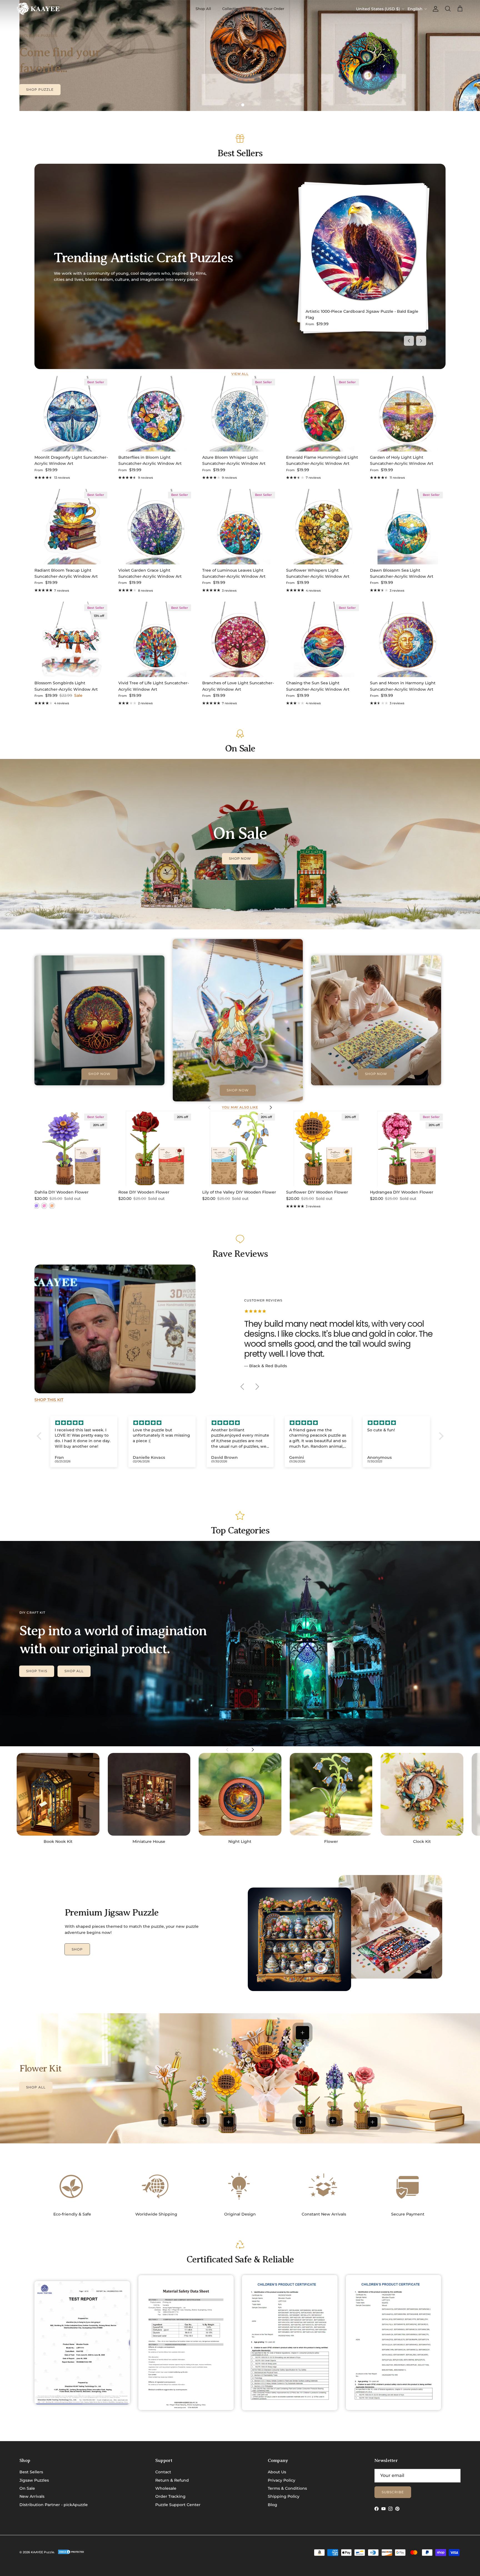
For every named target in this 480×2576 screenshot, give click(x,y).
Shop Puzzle (40, 89)
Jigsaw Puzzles (34, 2480)
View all (240, 374)
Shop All (203, 9)
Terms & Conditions (287, 2488)
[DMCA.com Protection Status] (71, 2554)
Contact (163, 2472)
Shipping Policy (284, 2496)
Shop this (37, 1671)
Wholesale (166, 2488)
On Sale (27, 2488)
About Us (277, 2472)
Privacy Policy (282, 2480)
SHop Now (240, 858)
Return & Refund (172, 2480)
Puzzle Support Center (178, 2505)
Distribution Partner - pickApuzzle (54, 2505)
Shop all (74, 1671)
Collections (232, 9)
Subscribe (393, 2492)
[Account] (434, 9)
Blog (272, 2505)
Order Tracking (170, 2496)
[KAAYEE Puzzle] (38, 9)
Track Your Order (269, 9)
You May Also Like (240, 1107)
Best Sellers (31, 2472)
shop (77, 1949)
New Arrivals (32, 2496)
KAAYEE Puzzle (42, 2552)
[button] (40, 1436)
